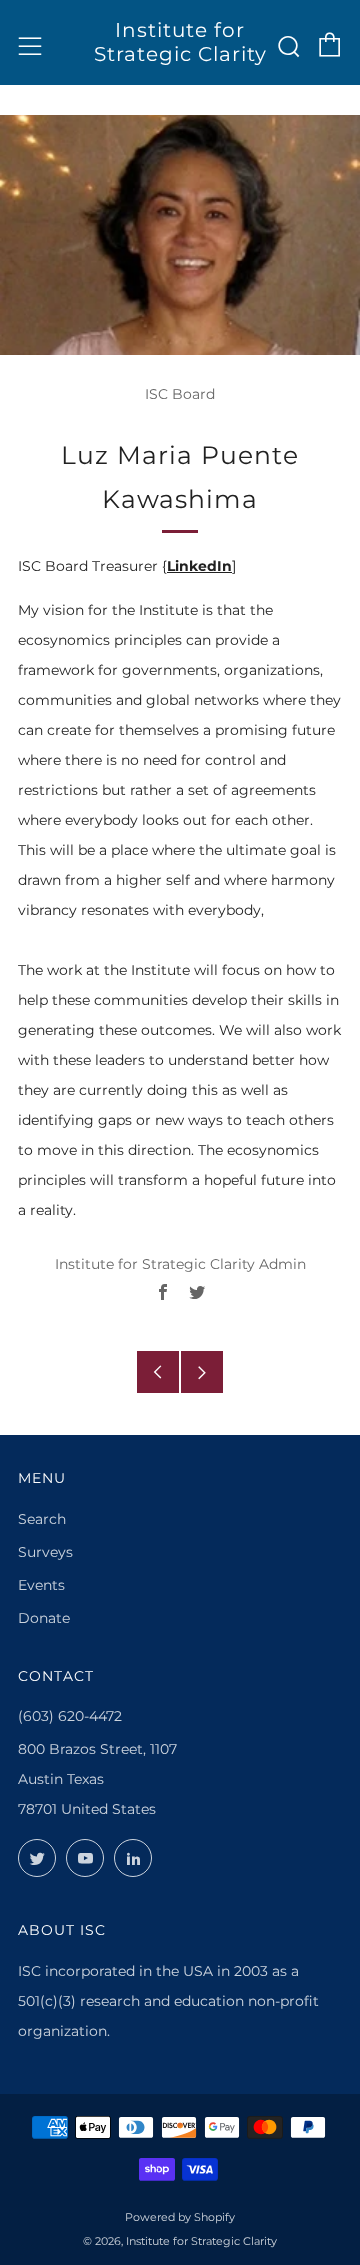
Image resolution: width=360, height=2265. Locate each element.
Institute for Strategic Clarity (180, 42)
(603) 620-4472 (70, 1716)
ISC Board (180, 394)
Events (41, 1585)
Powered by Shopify (180, 2217)
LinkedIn (199, 566)
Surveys (45, 1552)
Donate (44, 1618)
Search (42, 1519)
